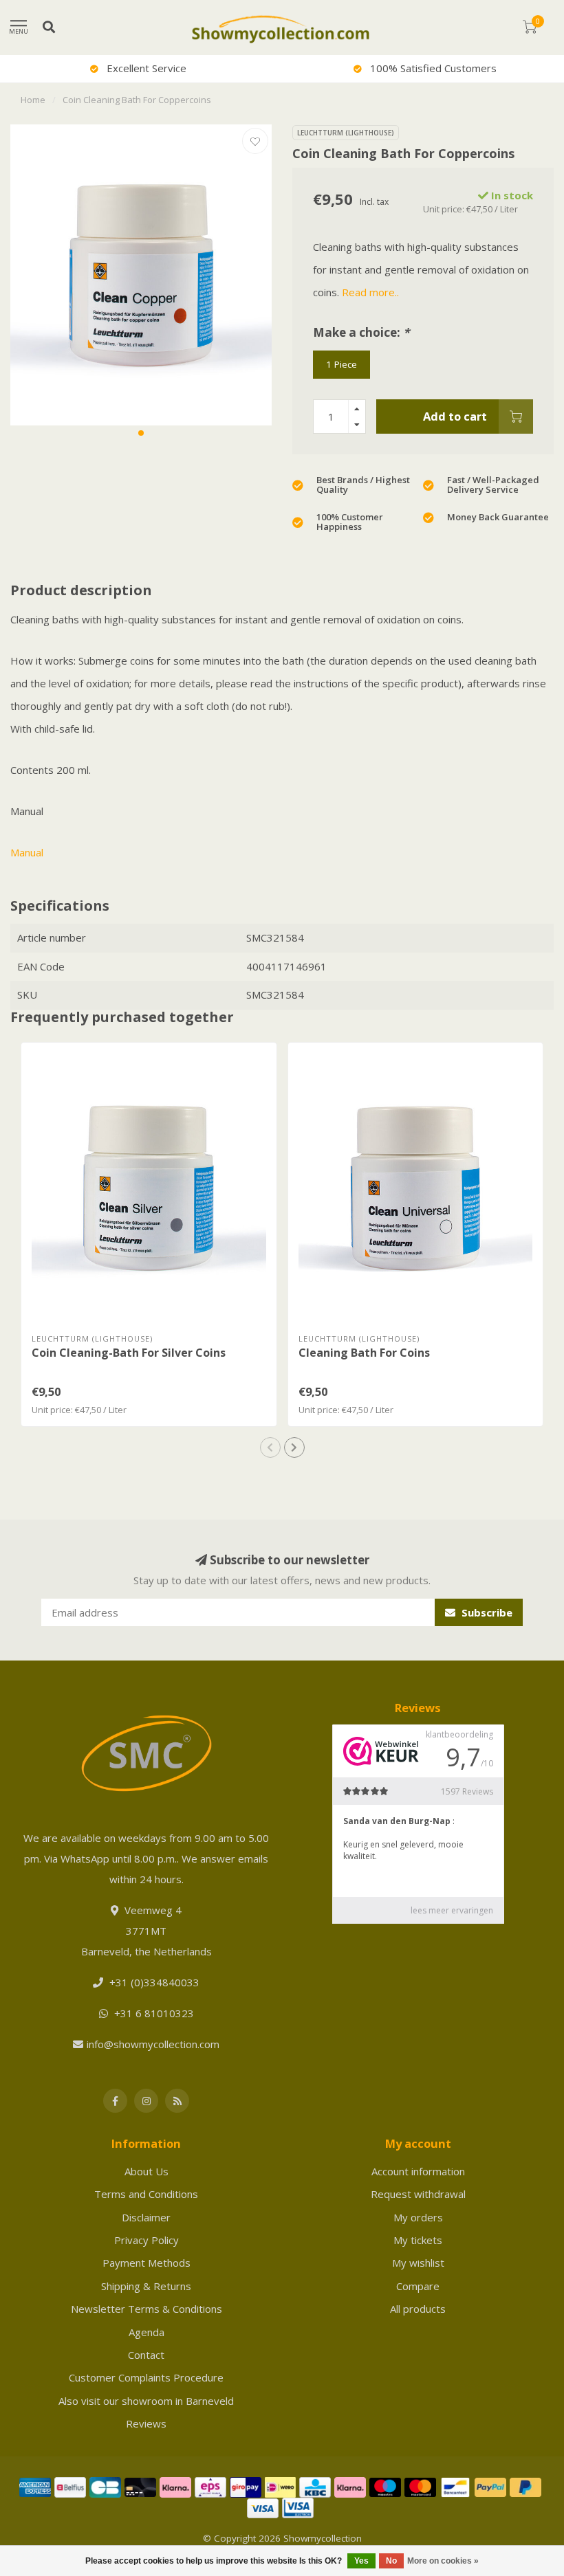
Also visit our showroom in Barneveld (146, 2401)
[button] (141, 433)
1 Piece (341, 364)
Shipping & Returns (146, 2286)
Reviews (146, 2423)
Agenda (147, 2332)
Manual (27, 852)
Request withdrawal (418, 2194)
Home (33, 100)
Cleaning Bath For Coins (364, 1353)
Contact (146, 2355)
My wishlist (418, 2263)
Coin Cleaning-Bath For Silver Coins (129, 1353)
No (391, 2561)
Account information (418, 2171)
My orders (418, 2217)
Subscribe (486, 1612)
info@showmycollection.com (153, 2044)
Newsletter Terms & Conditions (147, 2309)
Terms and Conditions (146, 2194)
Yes (361, 2561)
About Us (147, 2171)
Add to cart (455, 416)
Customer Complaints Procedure (146, 2377)
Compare (418, 2286)
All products (418, 2309)
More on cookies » (443, 2561)
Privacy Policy (147, 2240)
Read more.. (370, 292)
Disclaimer (146, 2217)
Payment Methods (147, 2263)
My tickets (418, 2240)
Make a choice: (361, 332)
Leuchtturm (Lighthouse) (346, 133)
